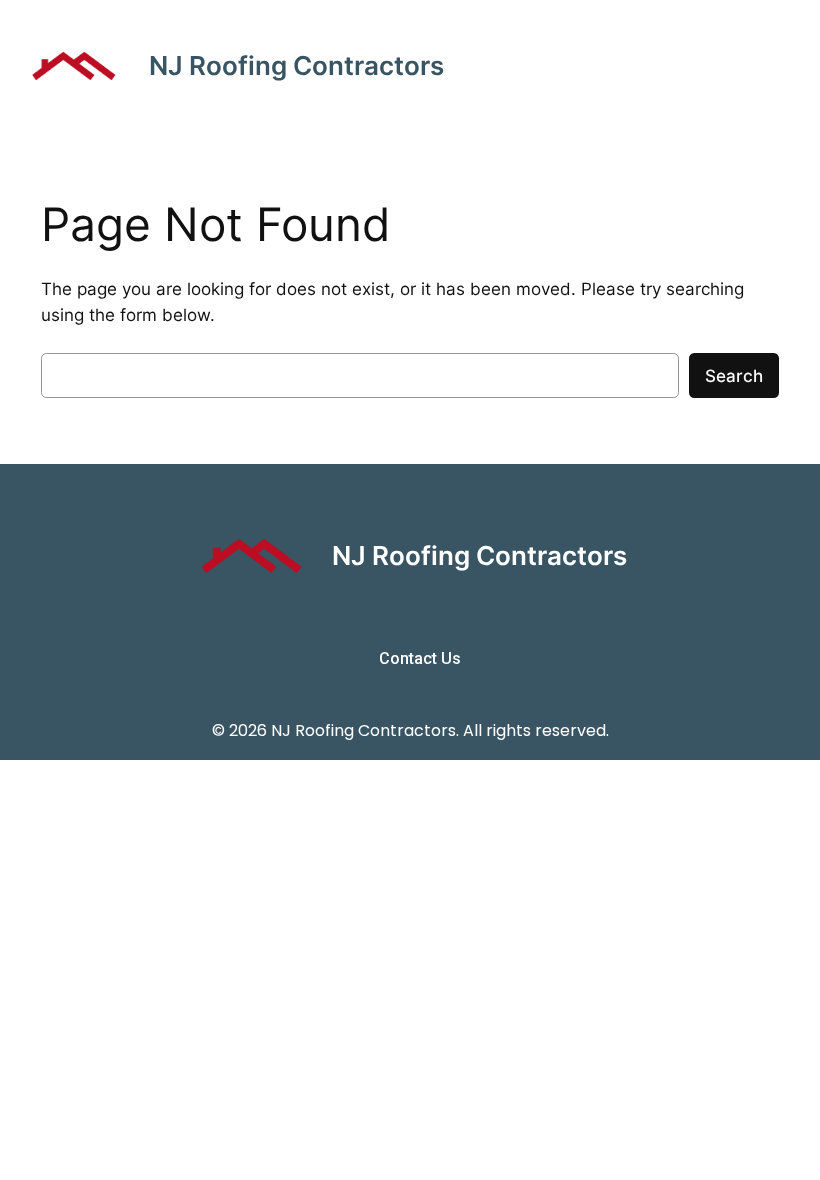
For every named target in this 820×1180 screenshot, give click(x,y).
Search (734, 376)
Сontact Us (420, 658)
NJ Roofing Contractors (296, 65)
